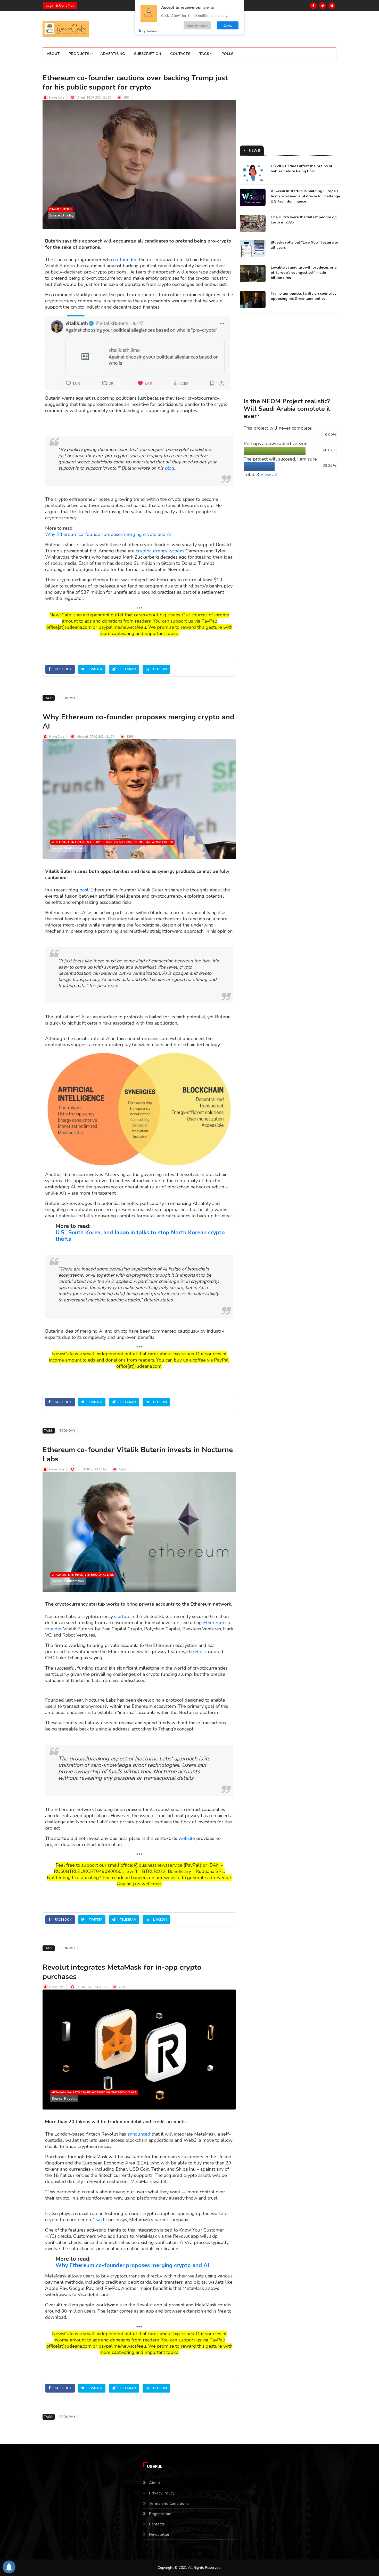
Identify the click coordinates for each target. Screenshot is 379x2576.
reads (113, 986)
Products (79, 54)
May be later (197, 25)
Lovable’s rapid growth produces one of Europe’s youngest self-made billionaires (304, 273)
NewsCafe (57, 98)
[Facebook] (313, 6)
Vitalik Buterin (60, 209)
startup (122, 1616)
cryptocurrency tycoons (160, 551)
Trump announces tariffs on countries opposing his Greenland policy (303, 296)
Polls (227, 54)
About (53, 54)
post (84, 890)
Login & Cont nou (60, 6)
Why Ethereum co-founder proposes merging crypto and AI (108, 534)
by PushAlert (151, 31)
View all (269, 474)
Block (201, 1652)
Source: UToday (61, 215)
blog (169, 468)
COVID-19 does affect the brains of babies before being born (302, 169)
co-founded (125, 260)
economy (67, 698)
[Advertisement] (290, 109)
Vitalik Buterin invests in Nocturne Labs (83, 1575)
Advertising (113, 54)
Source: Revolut (64, 2099)
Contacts (180, 54)
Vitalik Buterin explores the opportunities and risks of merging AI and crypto (112, 842)
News (254, 151)
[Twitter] (323, 6)
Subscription (148, 54)
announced (139, 2134)
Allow (228, 25)
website (187, 1838)
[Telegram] (332, 6)
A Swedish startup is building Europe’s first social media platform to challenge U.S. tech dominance (305, 196)
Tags (205, 54)
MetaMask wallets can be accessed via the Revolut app (94, 2092)
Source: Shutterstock (68, 848)
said (100, 2220)
